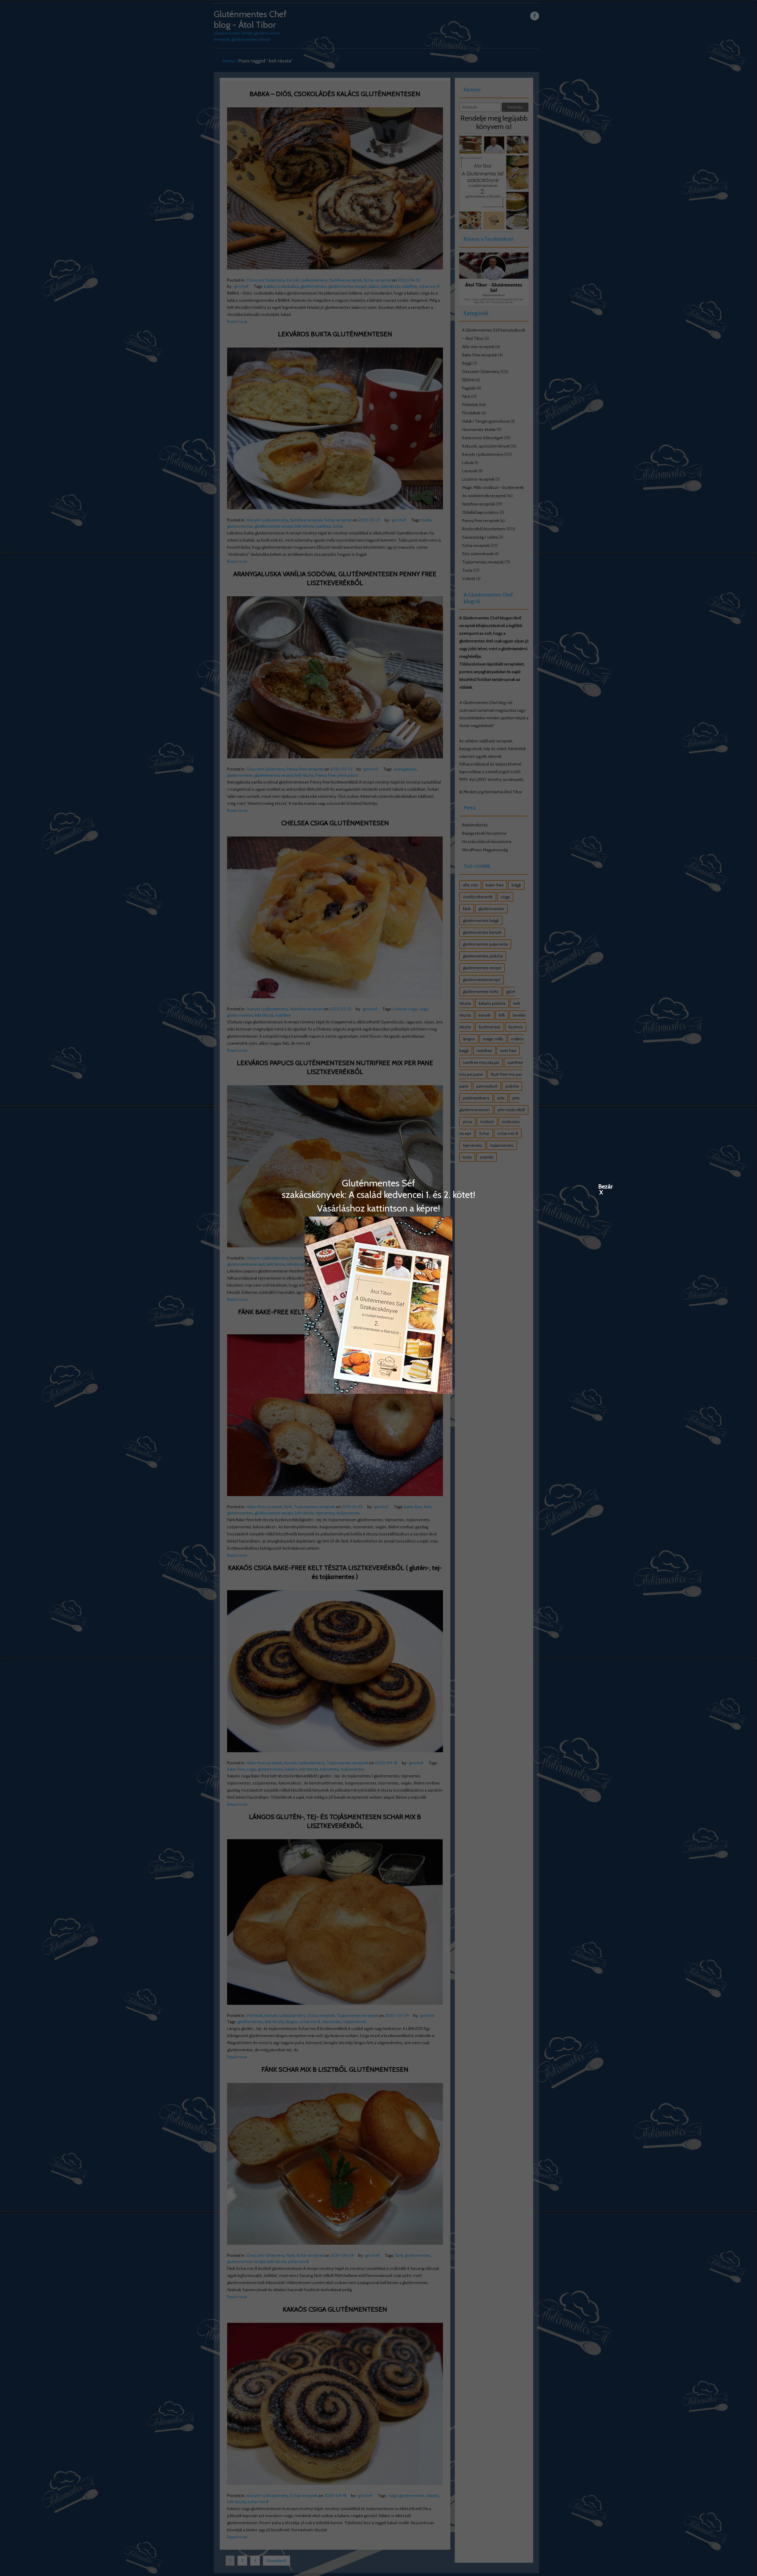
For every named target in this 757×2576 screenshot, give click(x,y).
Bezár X (601, 1186)
